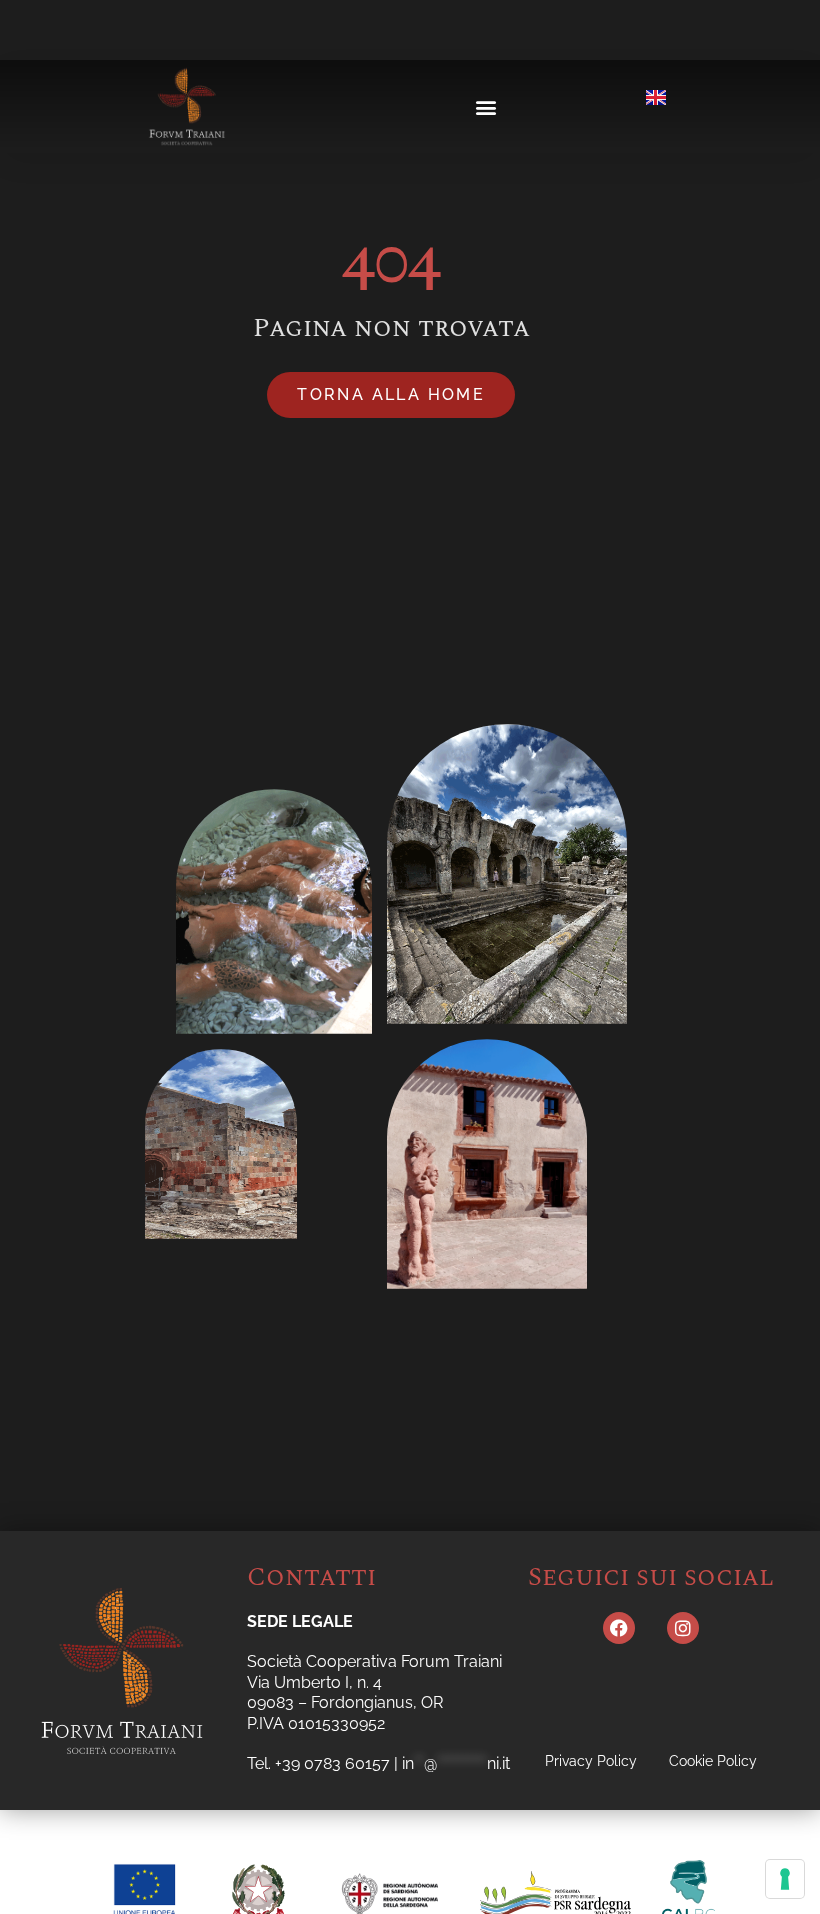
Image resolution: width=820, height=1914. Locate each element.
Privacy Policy (591, 1761)
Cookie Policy (713, 1761)
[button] (485, 106)
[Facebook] (619, 1628)
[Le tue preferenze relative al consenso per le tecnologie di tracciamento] (785, 1879)
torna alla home (391, 394)
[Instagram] (683, 1628)
